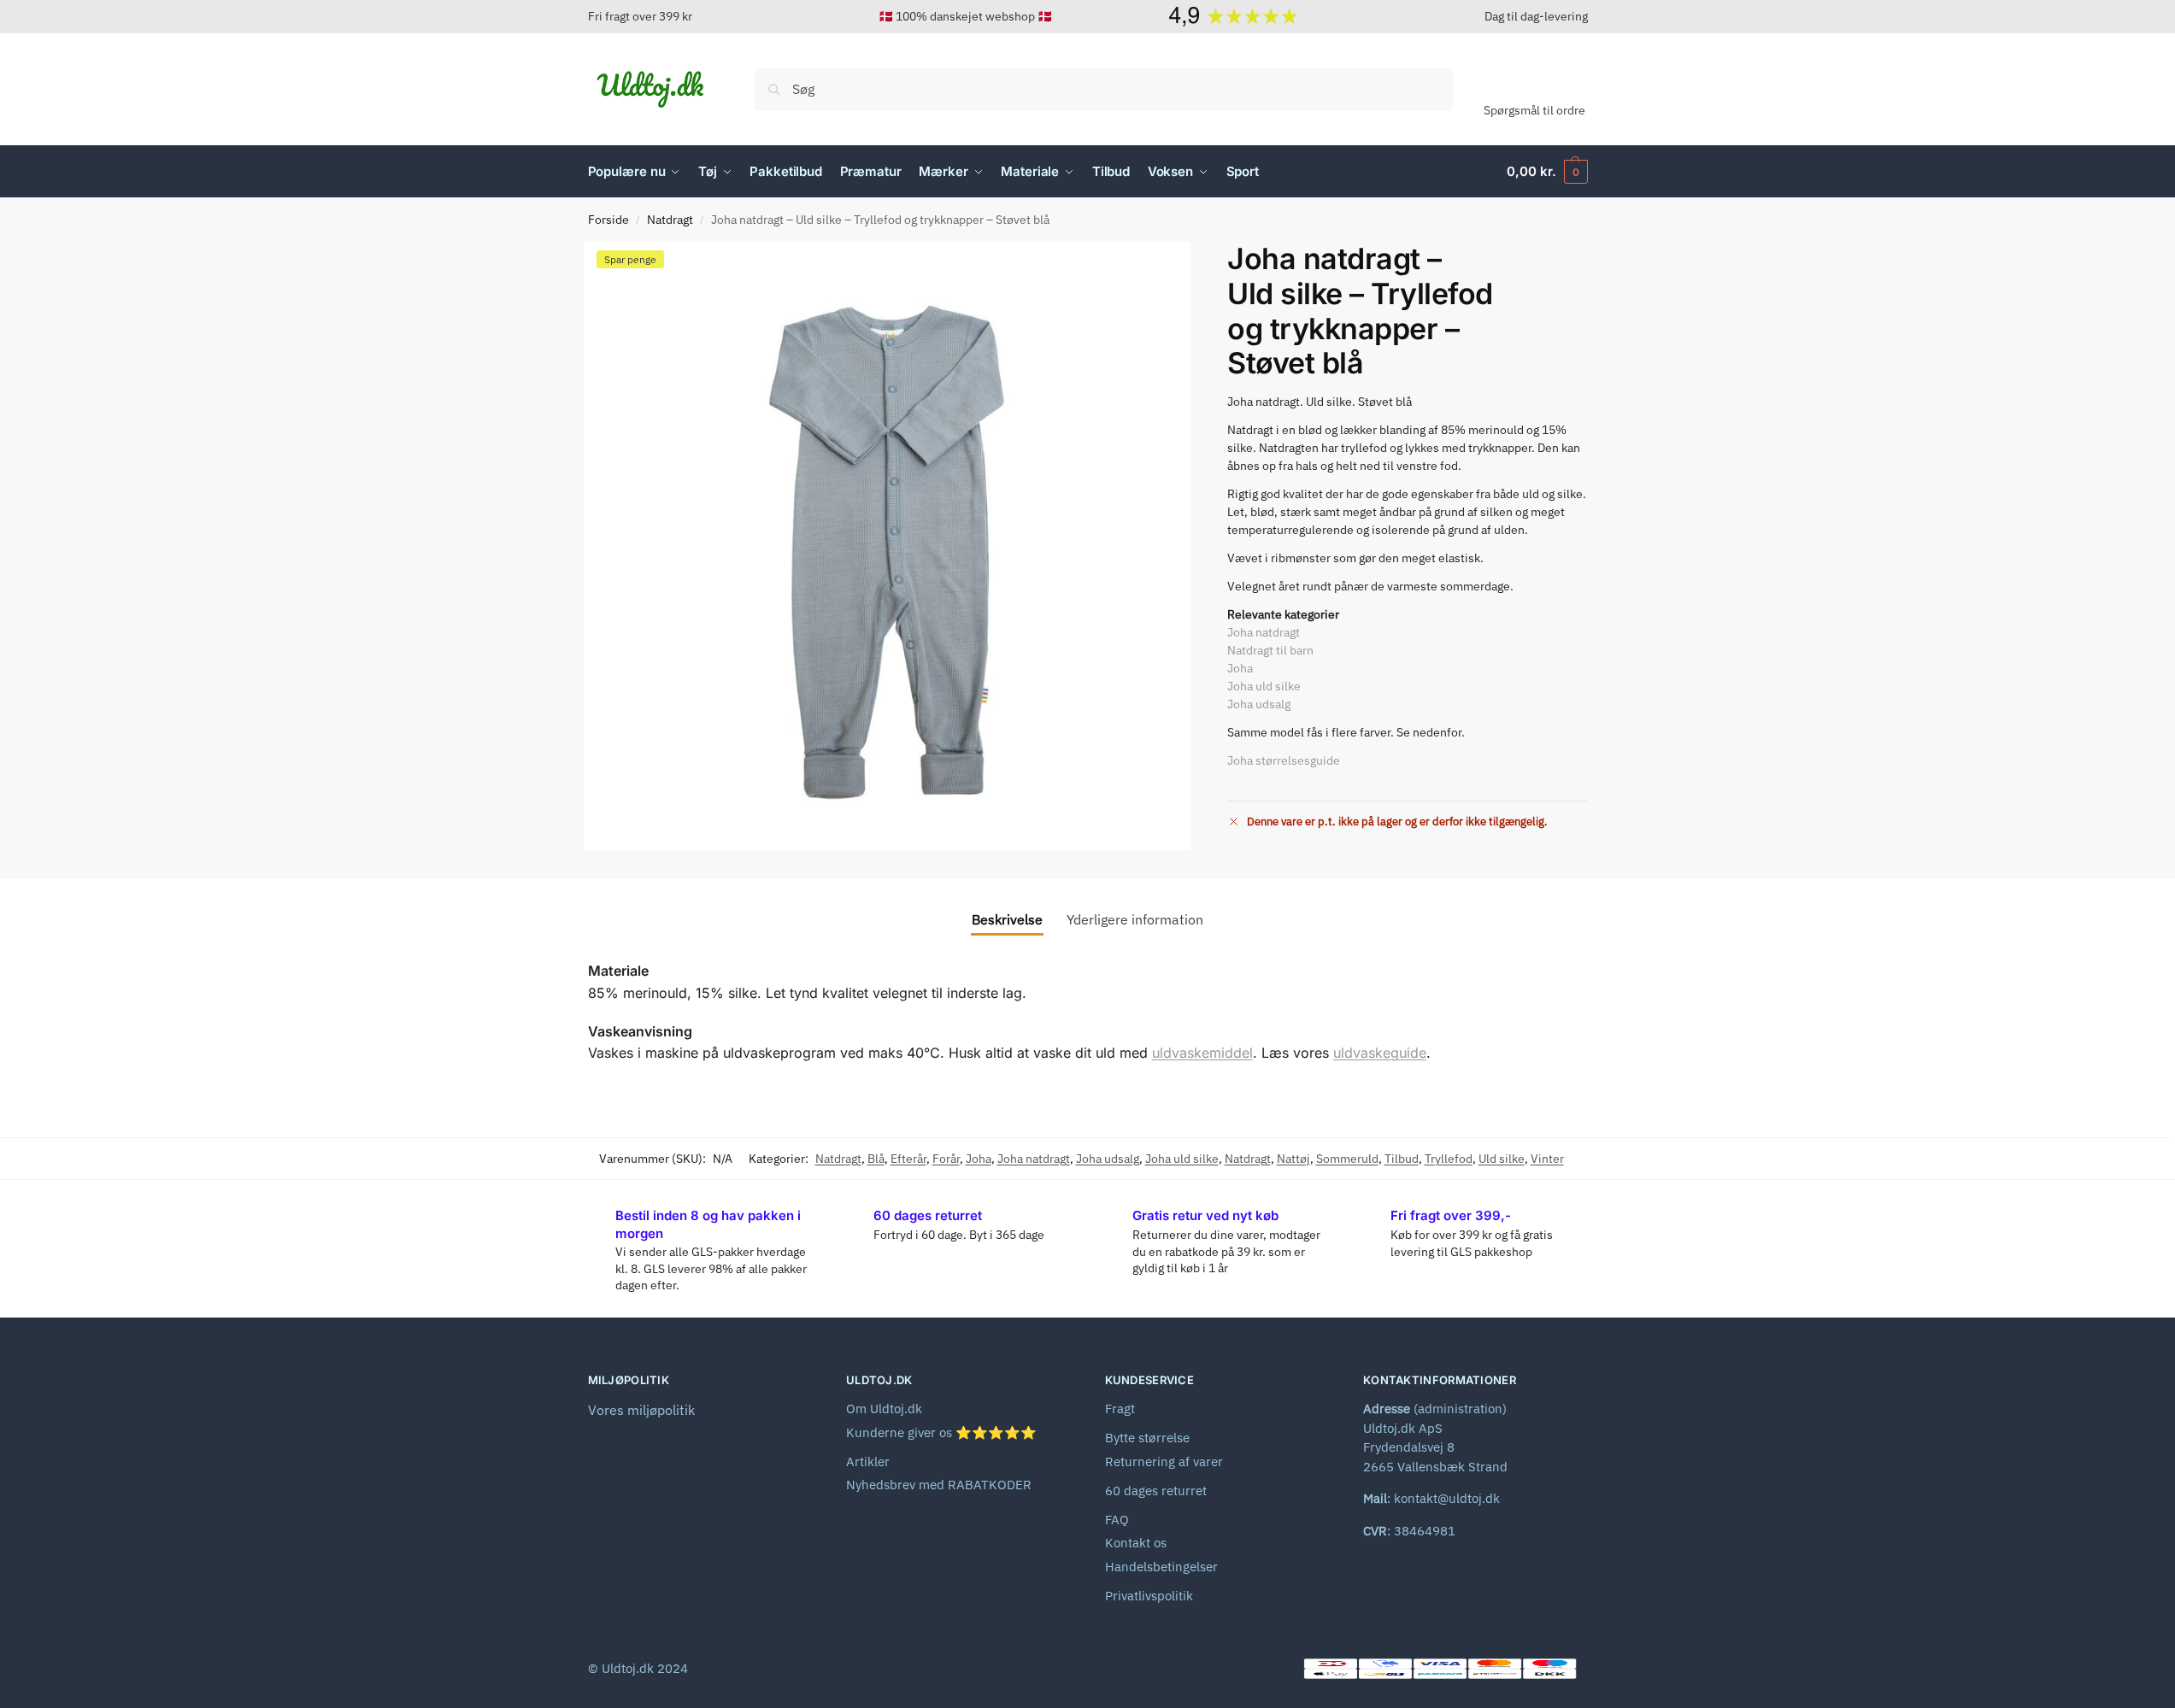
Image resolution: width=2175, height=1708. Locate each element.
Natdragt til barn (1270, 650)
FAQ (1117, 1520)
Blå (876, 1159)
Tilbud (1402, 1159)
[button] (1547, 172)
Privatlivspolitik (1149, 1596)
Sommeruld (1347, 1159)
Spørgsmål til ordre (1534, 110)
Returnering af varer (1164, 1461)
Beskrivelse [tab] (1007, 919)
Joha (1240, 668)
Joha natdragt (1264, 632)
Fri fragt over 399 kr (640, 16)
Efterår (908, 1159)
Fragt (1120, 1409)
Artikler (868, 1461)
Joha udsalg (1259, 704)
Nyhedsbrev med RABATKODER (939, 1485)
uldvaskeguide (1380, 1053)
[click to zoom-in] (888, 546)
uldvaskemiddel (1202, 1053)
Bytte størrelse (1147, 1438)
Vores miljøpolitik (641, 1410)
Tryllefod (1449, 1159)
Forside (608, 220)
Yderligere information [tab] (1135, 919)
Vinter (1547, 1159)
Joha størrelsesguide (1284, 760)
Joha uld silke (1264, 686)
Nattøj (1293, 1159)
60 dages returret (1156, 1491)
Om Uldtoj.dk (884, 1409)
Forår (946, 1159)
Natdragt (670, 220)
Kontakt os (1136, 1543)
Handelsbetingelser (1161, 1567)
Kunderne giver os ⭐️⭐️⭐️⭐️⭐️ (941, 1432)
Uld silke (1502, 1159)
